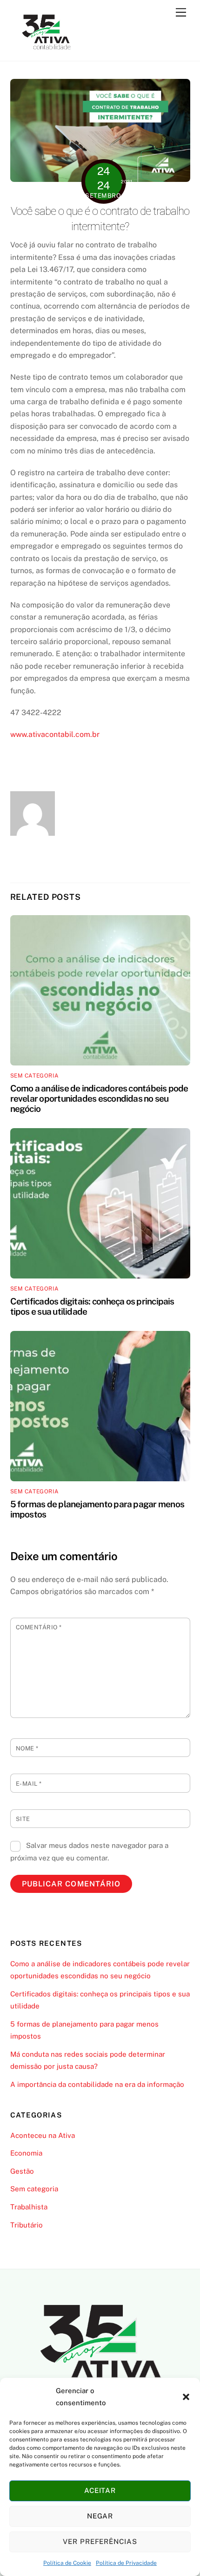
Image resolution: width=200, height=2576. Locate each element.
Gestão (22, 2171)
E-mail (29, 1784)
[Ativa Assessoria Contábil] (46, 49)
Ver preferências (100, 2541)
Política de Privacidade (126, 2563)
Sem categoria (35, 1076)
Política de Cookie (67, 2563)
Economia (26, 2153)
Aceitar (100, 2490)
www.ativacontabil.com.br (55, 734)
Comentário (39, 1627)
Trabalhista (29, 2207)
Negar (100, 2516)
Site (23, 1819)
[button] (186, 2397)
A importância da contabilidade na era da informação (97, 2084)
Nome (27, 1748)
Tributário (27, 2225)
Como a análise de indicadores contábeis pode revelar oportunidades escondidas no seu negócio (99, 1098)
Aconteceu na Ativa (43, 2135)
